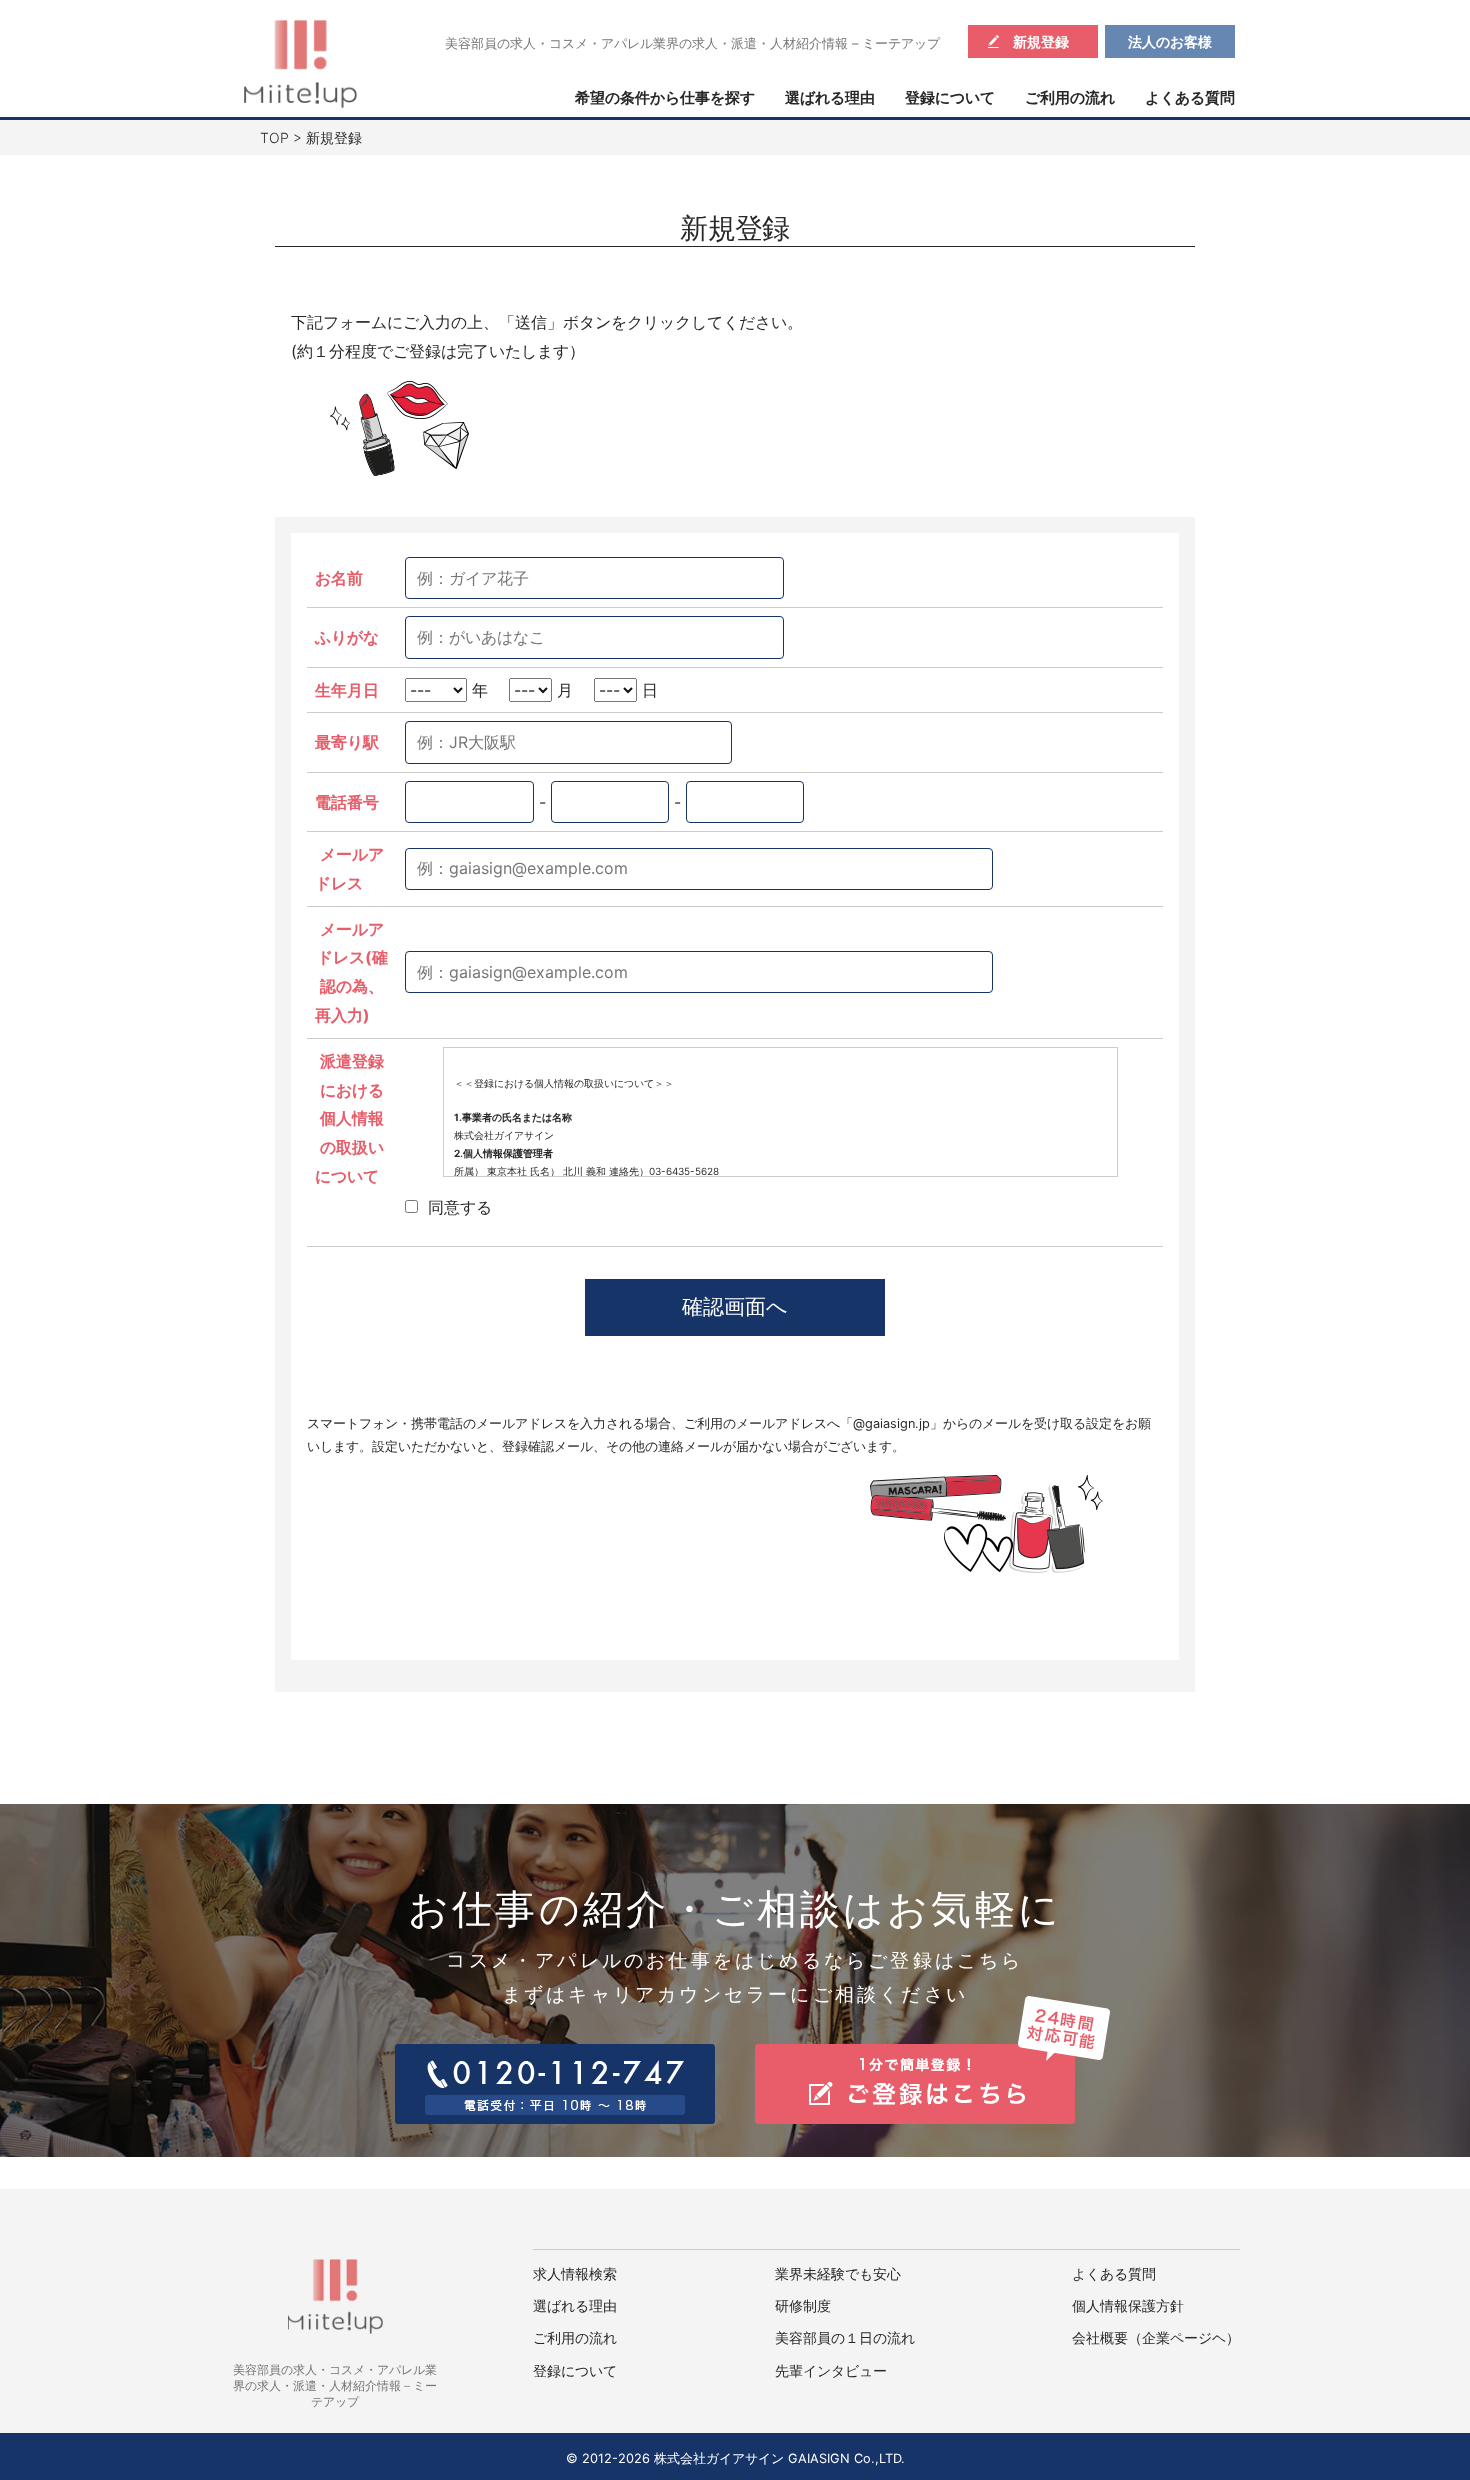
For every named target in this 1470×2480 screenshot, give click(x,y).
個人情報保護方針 (1128, 2306)
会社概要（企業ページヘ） (1156, 2338)
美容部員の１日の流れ (845, 2338)
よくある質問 (1190, 98)
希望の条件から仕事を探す (665, 98)
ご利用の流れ (1070, 98)
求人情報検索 (575, 2274)
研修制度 (803, 2306)
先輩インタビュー (831, 2371)
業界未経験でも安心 (838, 2274)
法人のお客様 (1170, 41)
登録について (950, 98)
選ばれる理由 (830, 98)
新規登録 (1041, 41)
